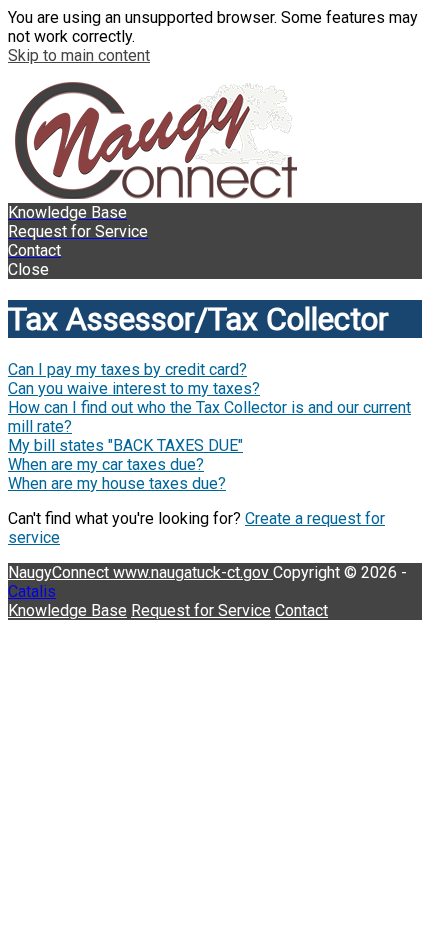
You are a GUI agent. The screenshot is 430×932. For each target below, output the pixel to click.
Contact (301, 610)
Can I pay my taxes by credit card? (127, 369)
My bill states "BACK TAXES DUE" (125, 445)
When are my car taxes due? (106, 464)
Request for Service (201, 610)
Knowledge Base (67, 610)
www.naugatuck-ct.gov (193, 572)
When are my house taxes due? (117, 483)
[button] (215, 269)
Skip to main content (79, 55)
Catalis (32, 591)
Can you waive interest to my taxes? (134, 388)
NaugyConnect (60, 572)
